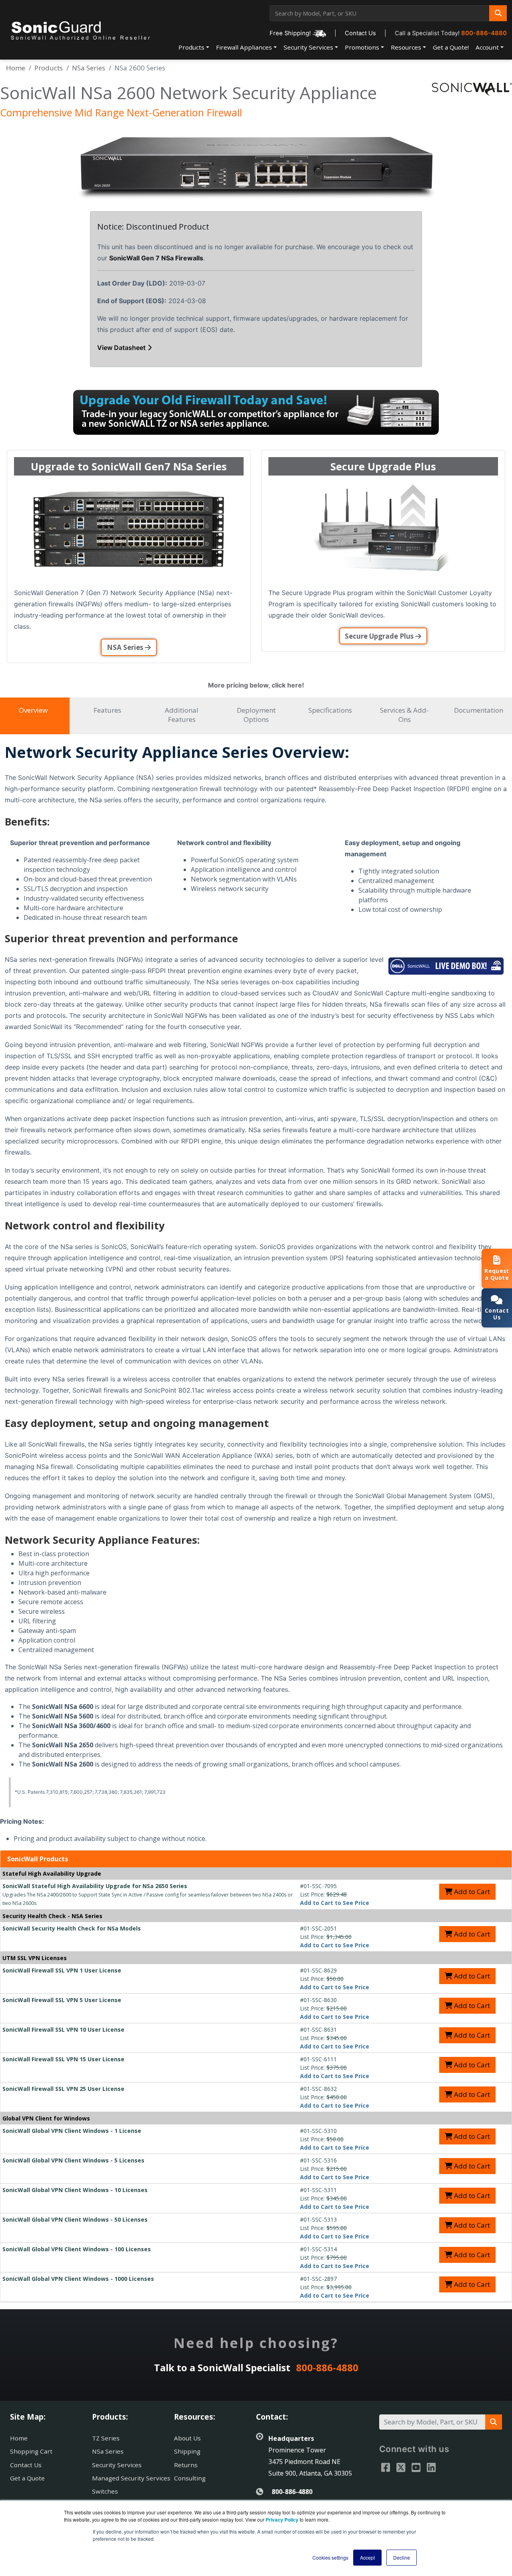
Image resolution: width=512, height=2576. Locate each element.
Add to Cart (471, 1892)
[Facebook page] (386, 2467)
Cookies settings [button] (330, 2557)
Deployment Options (256, 715)
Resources (406, 47)
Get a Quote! (451, 47)
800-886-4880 (484, 33)
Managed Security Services (131, 2478)
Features (107, 710)
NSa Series (89, 68)
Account (487, 47)
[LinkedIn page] (431, 2467)
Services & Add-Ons (404, 715)
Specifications (330, 710)
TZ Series (106, 2438)
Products (191, 47)
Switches (105, 2491)
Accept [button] (367, 2557)
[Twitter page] (401, 2467)
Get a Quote (27, 2478)
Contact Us (360, 33)
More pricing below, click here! (256, 685)
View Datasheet (121, 348)
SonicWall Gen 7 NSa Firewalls (156, 258)
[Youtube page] (416, 2467)
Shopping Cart (31, 2451)
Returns (186, 2465)
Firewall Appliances (244, 47)
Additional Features (182, 715)
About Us (187, 2438)
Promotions (362, 47)
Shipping (187, 2451)
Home (16, 68)
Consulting (190, 2478)
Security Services (308, 47)
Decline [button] (402, 2557)
